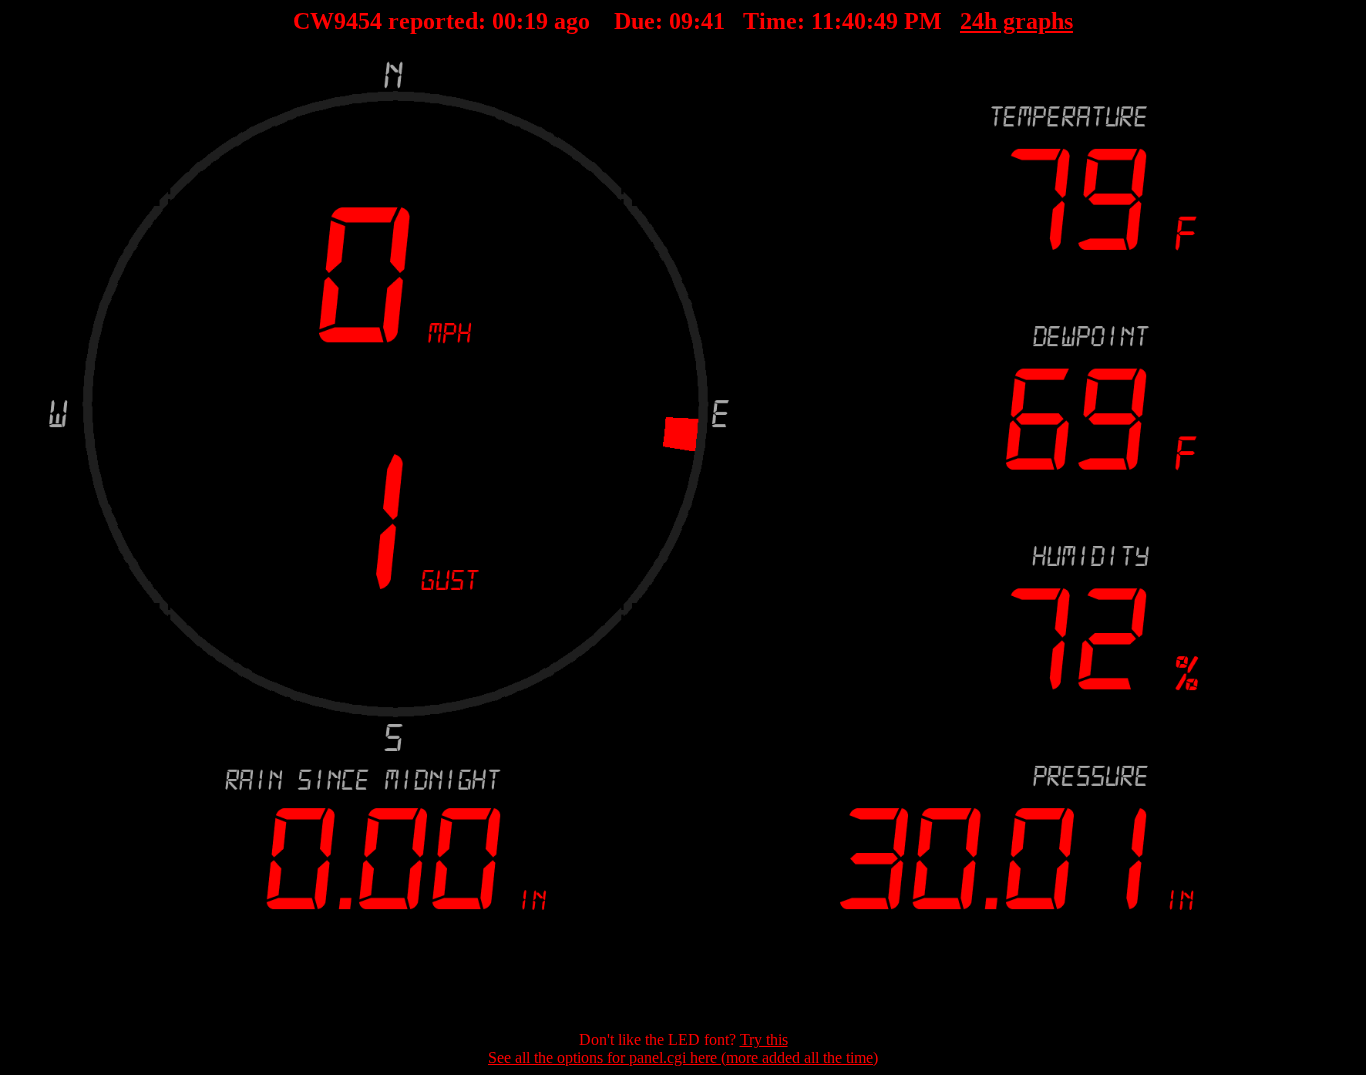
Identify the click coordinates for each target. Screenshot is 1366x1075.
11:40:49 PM (876, 21)
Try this (764, 1039)
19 (536, 21)
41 (713, 21)
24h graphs (1016, 21)
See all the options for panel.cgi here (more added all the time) (683, 1057)
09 (681, 21)
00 (504, 21)
